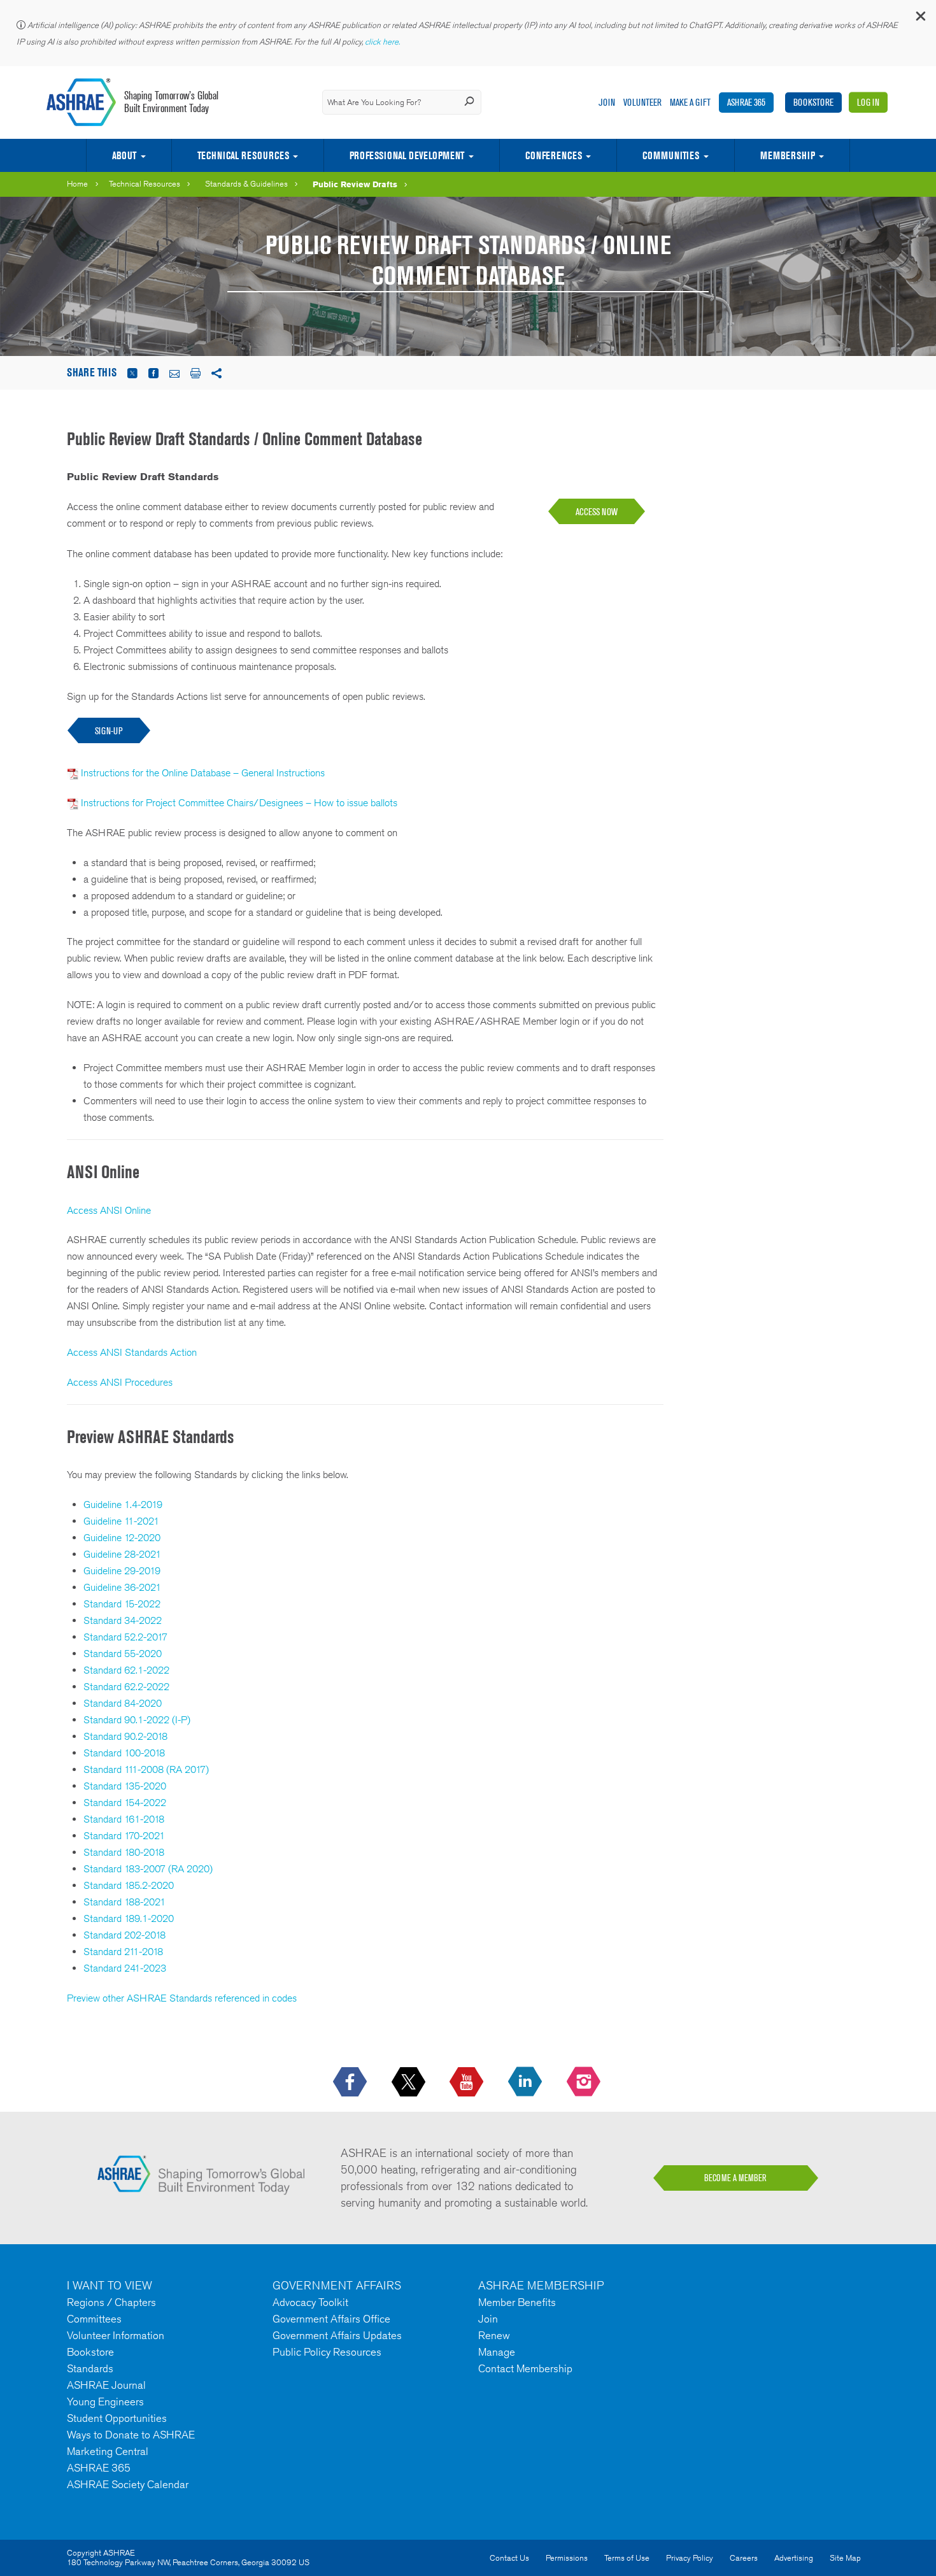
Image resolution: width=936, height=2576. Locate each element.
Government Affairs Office (331, 2319)
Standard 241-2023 (125, 1968)
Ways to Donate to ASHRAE (131, 2435)
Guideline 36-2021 (122, 1587)
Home (77, 184)
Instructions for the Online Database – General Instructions (203, 773)
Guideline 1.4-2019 (123, 1505)
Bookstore (813, 102)
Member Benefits (517, 2302)
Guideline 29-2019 (122, 1571)
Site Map (845, 2558)
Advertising (794, 2558)
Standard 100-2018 (124, 1753)
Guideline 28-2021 (122, 1554)
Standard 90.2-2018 (125, 1736)
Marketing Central (108, 2451)
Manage (497, 2352)
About (124, 155)
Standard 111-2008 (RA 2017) (146, 1769)
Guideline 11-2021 (121, 1521)
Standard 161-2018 (124, 1819)
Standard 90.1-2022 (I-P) (137, 1720)
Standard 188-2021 (124, 1902)
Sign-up (109, 731)
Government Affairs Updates (337, 2335)
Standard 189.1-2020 (129, 1918)
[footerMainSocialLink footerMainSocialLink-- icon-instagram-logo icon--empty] (585, 2082)
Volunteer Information (116, 2335)
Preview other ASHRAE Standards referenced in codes (182, 1998)
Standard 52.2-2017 (125, 1637)
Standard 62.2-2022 (126, 1687)
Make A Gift (690, 102)
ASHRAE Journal (106, 2385)
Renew (494, 2335)
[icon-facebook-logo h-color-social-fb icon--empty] (351, 2082)
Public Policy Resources (327, 2352)
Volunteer (642, 102)
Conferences (554, 155)
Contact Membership (525, 2368)
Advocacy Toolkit (310, 2302)
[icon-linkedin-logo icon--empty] (526, 2082)
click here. (383, 42)
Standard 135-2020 (125, 1786)
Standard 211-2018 (123, 1952)
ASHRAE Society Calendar (128, 2484)
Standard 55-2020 (123, 1654)
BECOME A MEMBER (735, 2178)
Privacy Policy (690, 2558)
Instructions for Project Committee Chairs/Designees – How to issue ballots (239, 803)
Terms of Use (627, 2558)
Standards (90, 2368)
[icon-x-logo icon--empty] (410, 2082)
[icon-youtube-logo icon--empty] (468, 2082)
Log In (868, 102)
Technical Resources (243, 155)
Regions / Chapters (111, 2302)
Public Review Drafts (355, 184)
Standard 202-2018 (124, 1935)
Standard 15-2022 (122, 1604)
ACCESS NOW (597, 512)
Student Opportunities (117, 2418)
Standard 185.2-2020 (129, 1885)
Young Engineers (105, 2402)
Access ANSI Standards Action (132, 1352)
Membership (788, 155)
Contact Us (509, 2558)
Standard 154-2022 (125, 1803)
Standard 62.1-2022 (126, 1670)
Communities (671, 155)
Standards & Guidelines (246, 184)
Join (607, 102)
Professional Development (407, 155)
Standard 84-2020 (123, 1703)
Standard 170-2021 (124, 1836)
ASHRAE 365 (746, 102)
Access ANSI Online (109, 1210)
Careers (744, 2558)
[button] (920, 19)
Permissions (567, 2558)
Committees (94, 2319)
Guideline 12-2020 (122, 1538)
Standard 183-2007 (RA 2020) (148, 1869)
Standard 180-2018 (124, 1852)
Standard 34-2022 (123, 1620)
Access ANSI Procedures (120, 1382)
